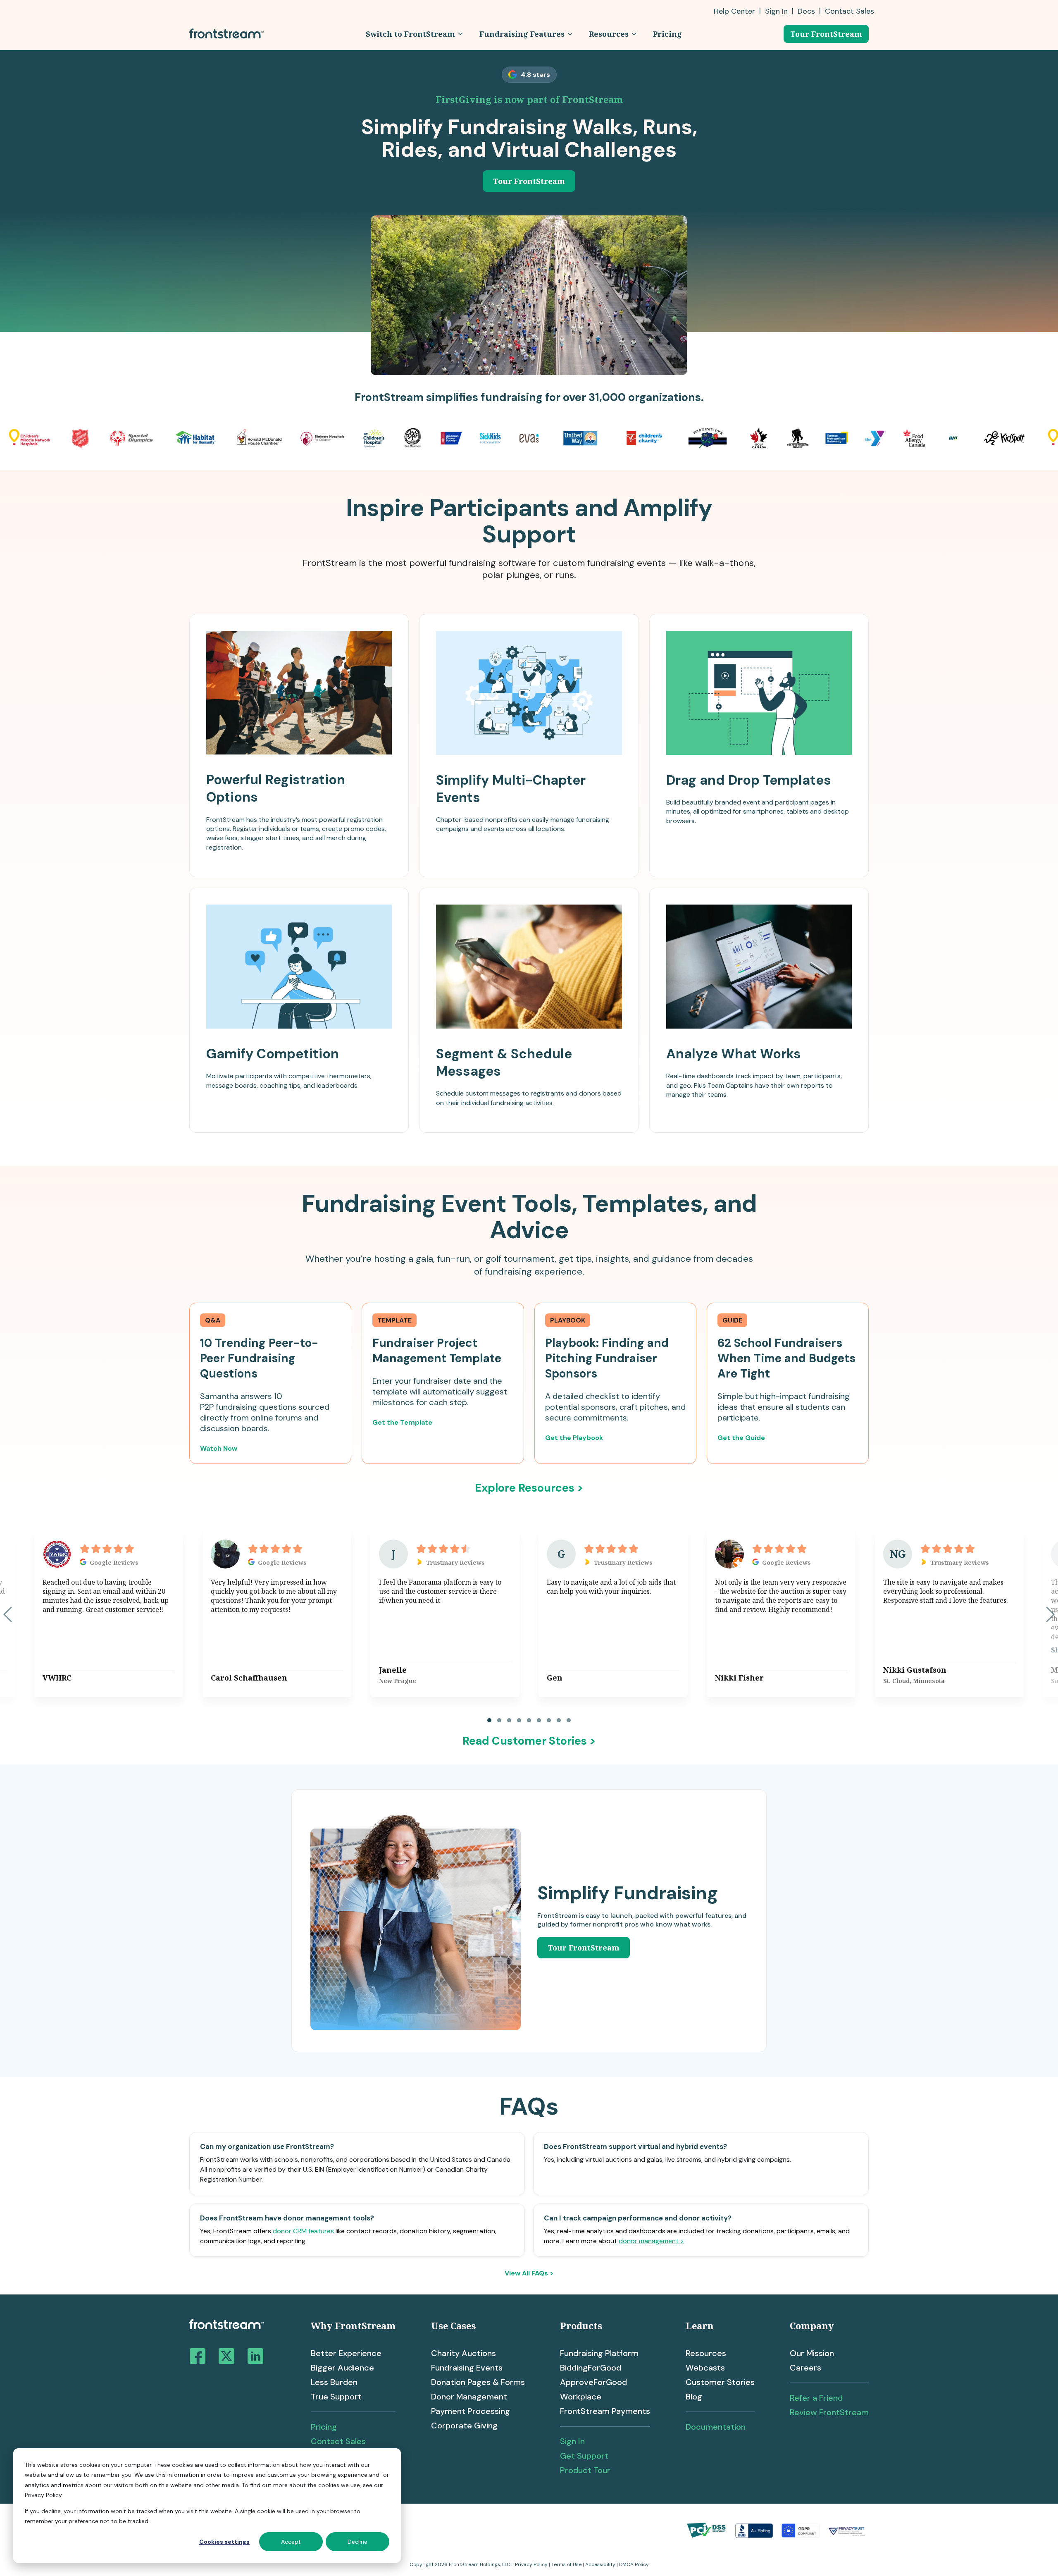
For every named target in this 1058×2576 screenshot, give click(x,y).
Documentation (716, 2427)
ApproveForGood (593, 2382)
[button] (414, 34)
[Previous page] (8, 1614)
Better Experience (346, 2353)
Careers (805, 2368)
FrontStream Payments (605, 2411)
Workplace (581, 2397)
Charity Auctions (463, 2353)
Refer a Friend (816, 2398)
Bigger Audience (342, 2368)
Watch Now (219, 1448)
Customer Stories (720, 2382)
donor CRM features (303, 2231)
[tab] (489, 1720)
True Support (336, 2397)
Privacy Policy (531, 2564)
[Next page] (1050, 1614)
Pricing (324, 2427)
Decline (357, 2542)
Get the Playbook (574, 1438)
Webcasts (705, 2368)
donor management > (651, 2241)
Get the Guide (741, 1438)
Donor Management (469, 2397)
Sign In (776, 11)
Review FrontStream (829, 2412)
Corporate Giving (464, 2426)
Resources (706, 2353)
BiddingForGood (591, 2368)
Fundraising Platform (599, 2353)
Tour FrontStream (826, 34)
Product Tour (585, 2470)
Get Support (584, 2456)
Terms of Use (566, 2564)
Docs (806, 11)
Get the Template (402, 1422)
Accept (291, 2542)
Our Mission (812, 2353)
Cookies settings (224, 2542)
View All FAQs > (529, 2273)
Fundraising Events (467, 2368)
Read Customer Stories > (529, 1741)
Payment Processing (471, 2411)
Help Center (734, 11)
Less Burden (334, 2382)
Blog (694, 2397)
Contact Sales (338, 2441)
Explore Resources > (529, 1488)
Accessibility (600, 2564)
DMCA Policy (634, 2564)
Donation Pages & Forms (478, 2382)
